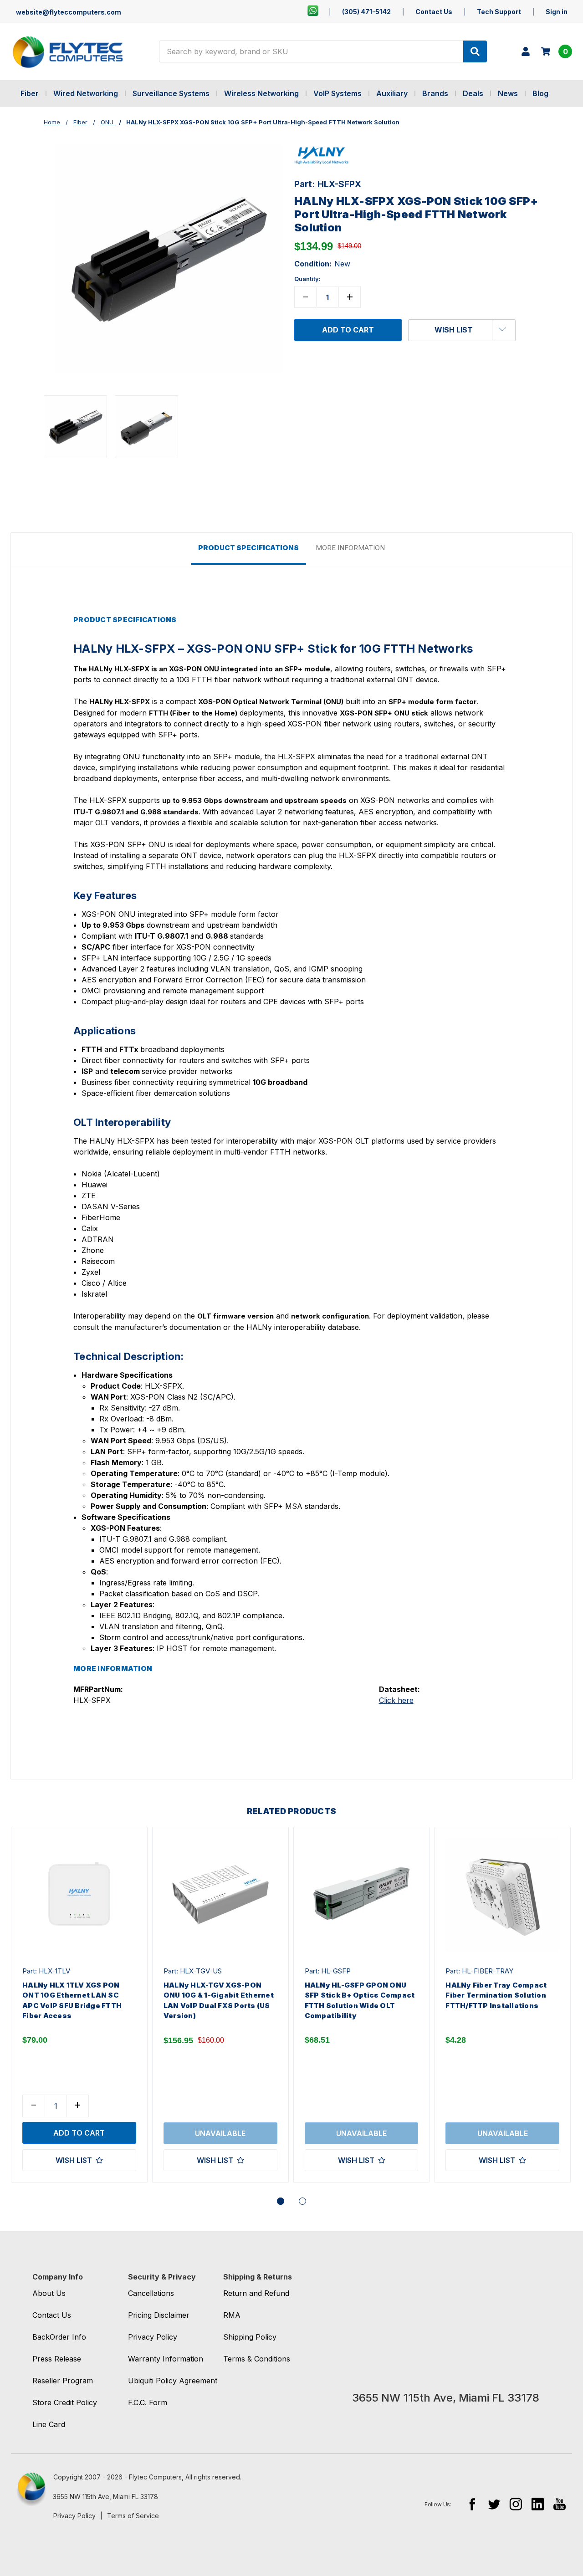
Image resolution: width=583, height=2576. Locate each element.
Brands (435, 93)
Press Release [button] (57, 2359)
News (508, 93)
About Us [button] (49, 2293)
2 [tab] (302, 2201)
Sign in (557, 12)
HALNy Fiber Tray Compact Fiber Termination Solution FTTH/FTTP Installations (496, 1995)
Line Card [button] (49, 2424)
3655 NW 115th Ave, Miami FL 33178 (105, 2497)
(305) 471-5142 (366, 12)
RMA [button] (232, 2315)
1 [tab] (281, 2201)
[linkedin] (538, 2504)
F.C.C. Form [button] (148, 2402)
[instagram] (516, 2504)
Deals (473, 93)
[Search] (475, 51)
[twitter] (494, 2504)
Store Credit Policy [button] (65, 2402)
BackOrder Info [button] (59, 2337)
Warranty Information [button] (166, 2359)
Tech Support (499, 12)
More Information (350, 548)
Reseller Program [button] (63, 2381)
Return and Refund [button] (256, 2293)
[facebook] (472, 2504)
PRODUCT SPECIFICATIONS (248, 548)
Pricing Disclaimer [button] (159, 2315)
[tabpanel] (79, 2005)
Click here (396, 1700)
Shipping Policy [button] (250, 2337)
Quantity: (307, 279)
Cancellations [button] (151, 2293)
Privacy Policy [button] (153, 2337)
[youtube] (560, 2504)
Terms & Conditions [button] (257, 2359)
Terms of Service (133, 2516)
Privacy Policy (74, 2516)
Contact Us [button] (52, 2315)
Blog (540, 93)
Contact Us (434, 12)
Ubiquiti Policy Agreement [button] (173, 2381)
